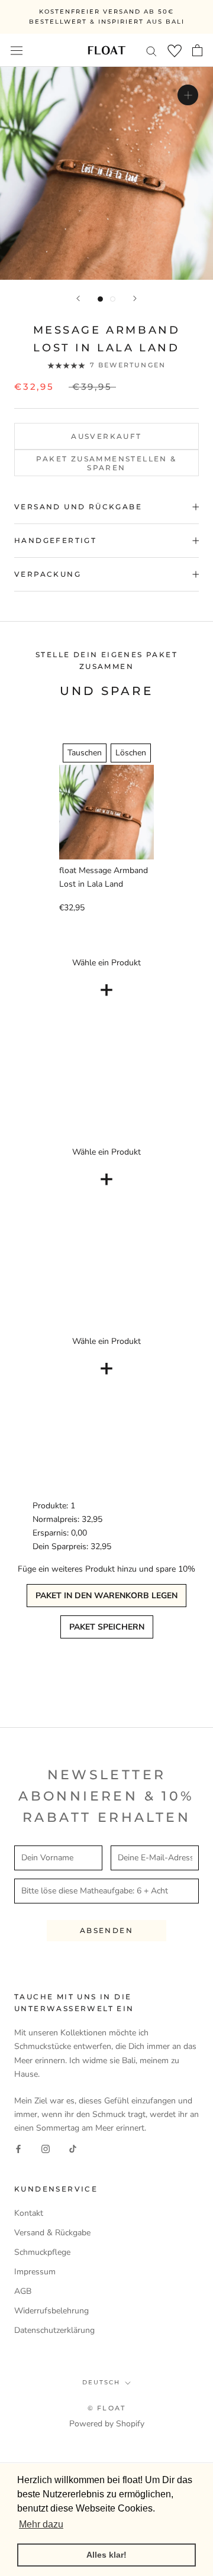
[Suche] (151, 51)
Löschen (131, 753)
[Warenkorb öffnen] (197, 50)
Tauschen (85, 753)
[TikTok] (73, 2148)
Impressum (35, 2272)
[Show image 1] (100, 299)
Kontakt (29, 2213)
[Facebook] (18, 2148)
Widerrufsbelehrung (51, 2311)
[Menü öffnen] (17, 50)
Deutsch (101, 2382)
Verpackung (48, 574)
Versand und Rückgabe (78, 507)
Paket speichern (107, 1627)
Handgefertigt (55, 540)
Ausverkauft (106, 436)
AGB (23, 2291)
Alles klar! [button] (106, 2555)
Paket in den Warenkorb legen (106, 1596)
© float (106, 2408)
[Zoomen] (188, 95)
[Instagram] (46, 2148)
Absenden (106, 1930)
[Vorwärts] (135, 298)
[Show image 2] (113, 299)
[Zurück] (78, 298)
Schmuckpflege (42, 2252)
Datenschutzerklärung (54, 2330)
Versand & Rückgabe (52, 2233)
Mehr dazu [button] (41, 2524)
